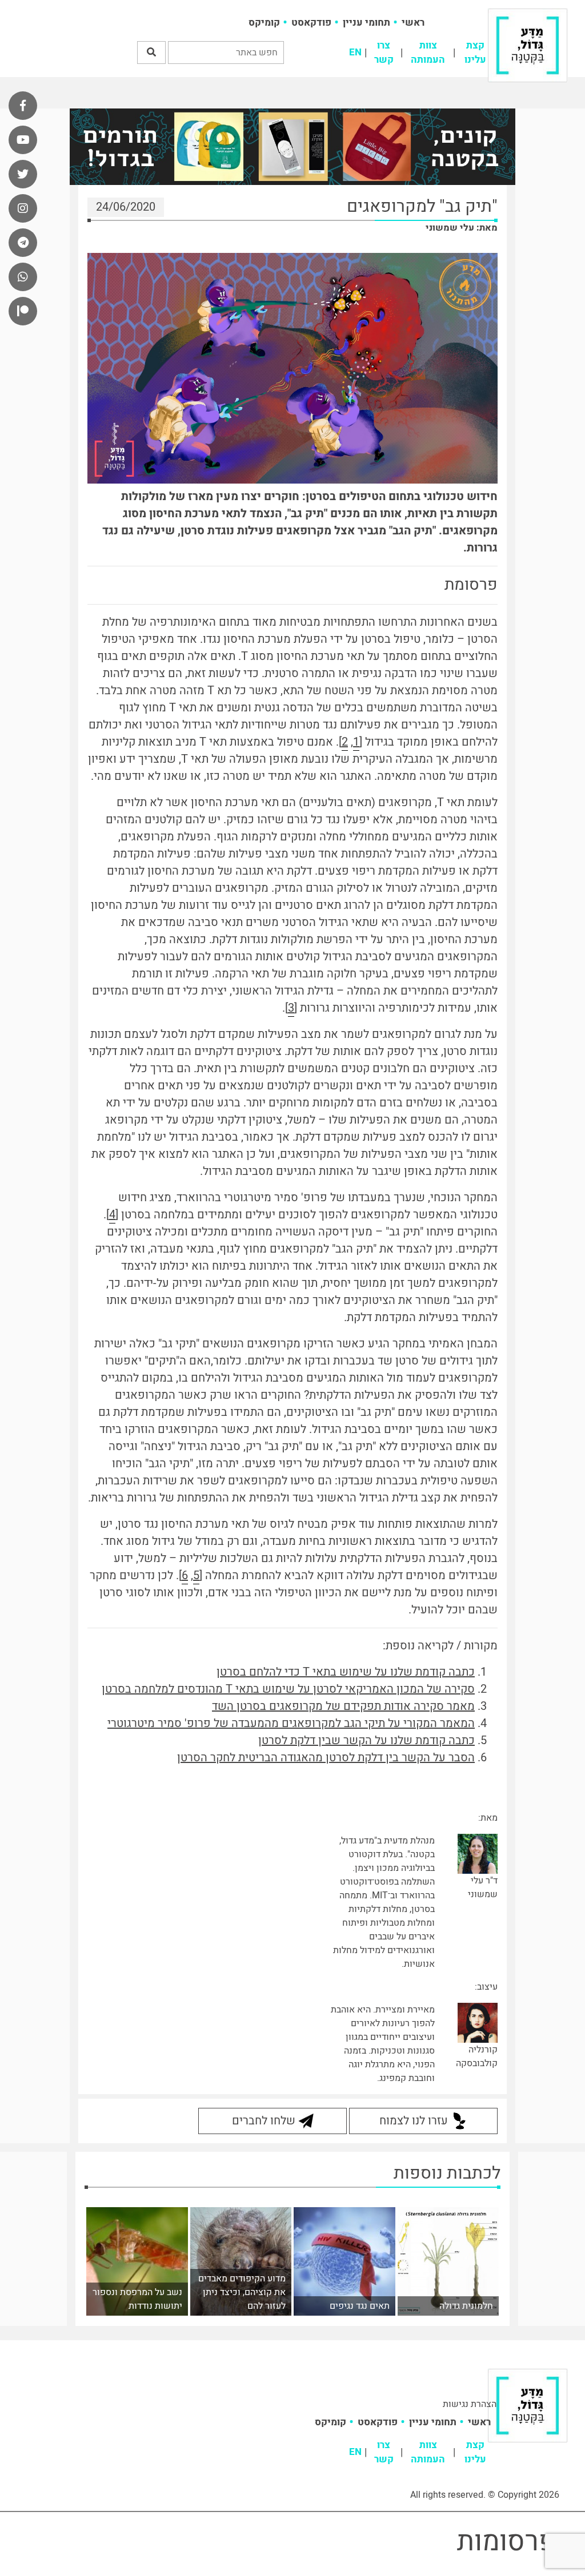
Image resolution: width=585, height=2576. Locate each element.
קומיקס (264, 23)
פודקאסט (311, 23)
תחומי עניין (366, 23)
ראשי (413, 23)
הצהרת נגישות (470, 2404)
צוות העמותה (428, 53)
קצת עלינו (475, 53)
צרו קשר (384, 53)
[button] (151, 53)
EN (355, 52)
